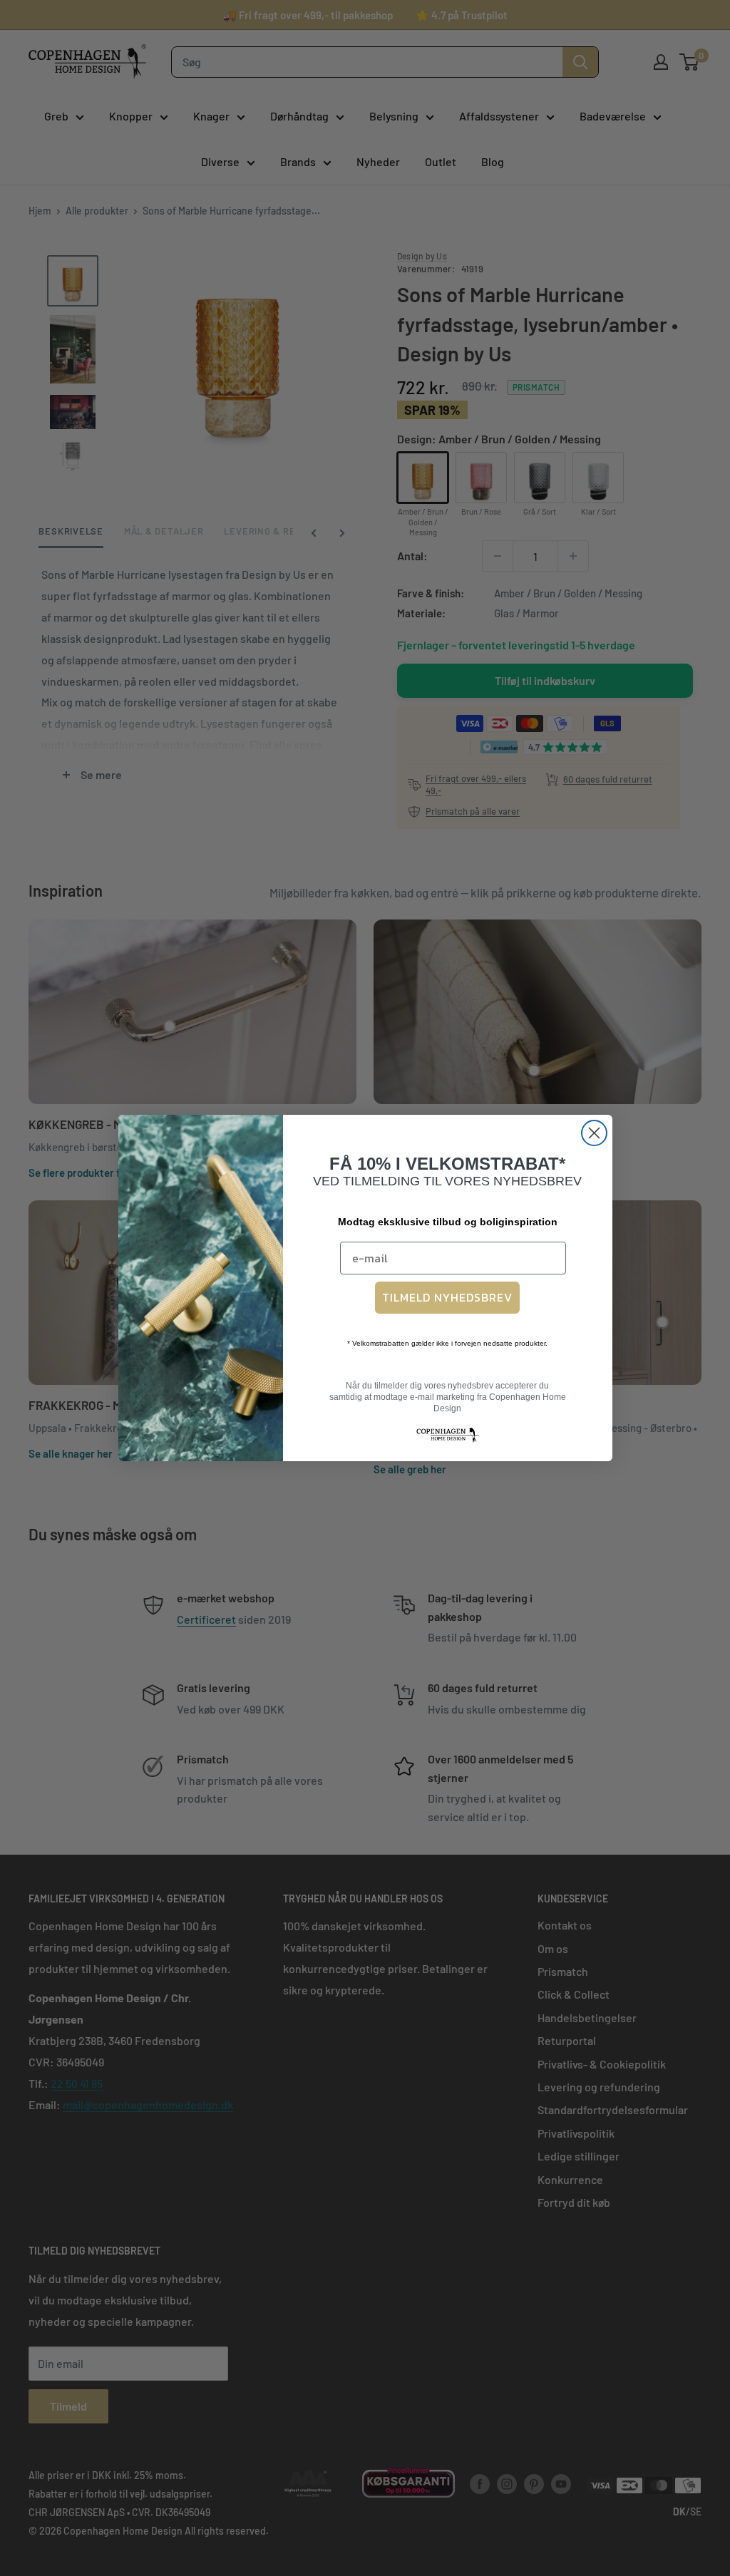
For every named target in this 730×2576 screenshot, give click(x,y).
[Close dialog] (594, 1133)
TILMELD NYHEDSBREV (447, 1297)
